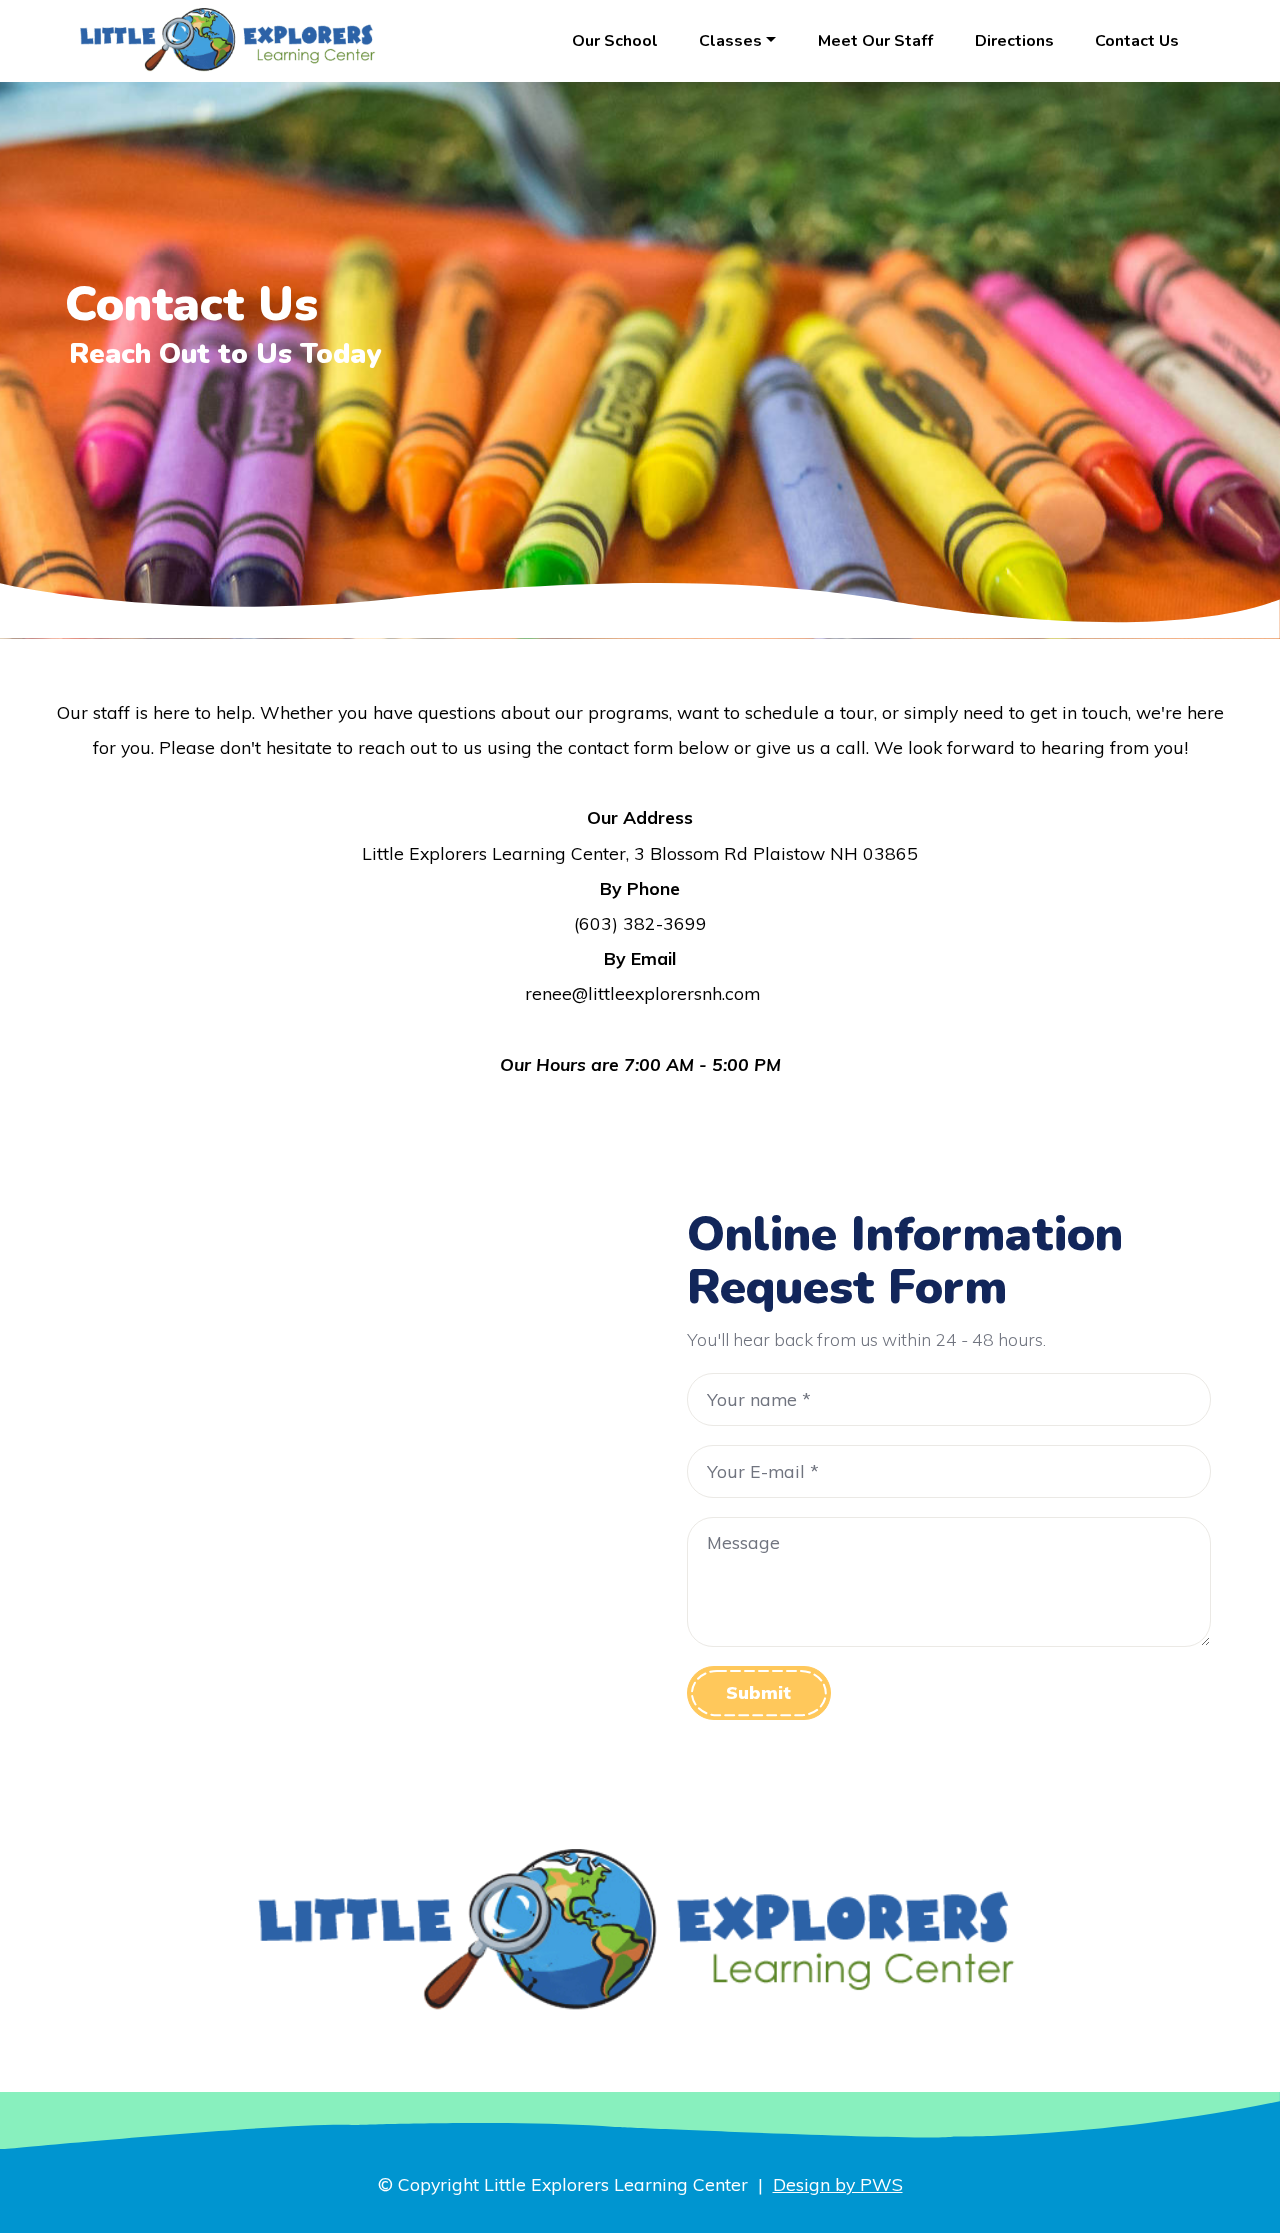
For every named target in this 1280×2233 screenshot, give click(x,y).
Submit (758, 1692)
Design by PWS (838, 2184)
